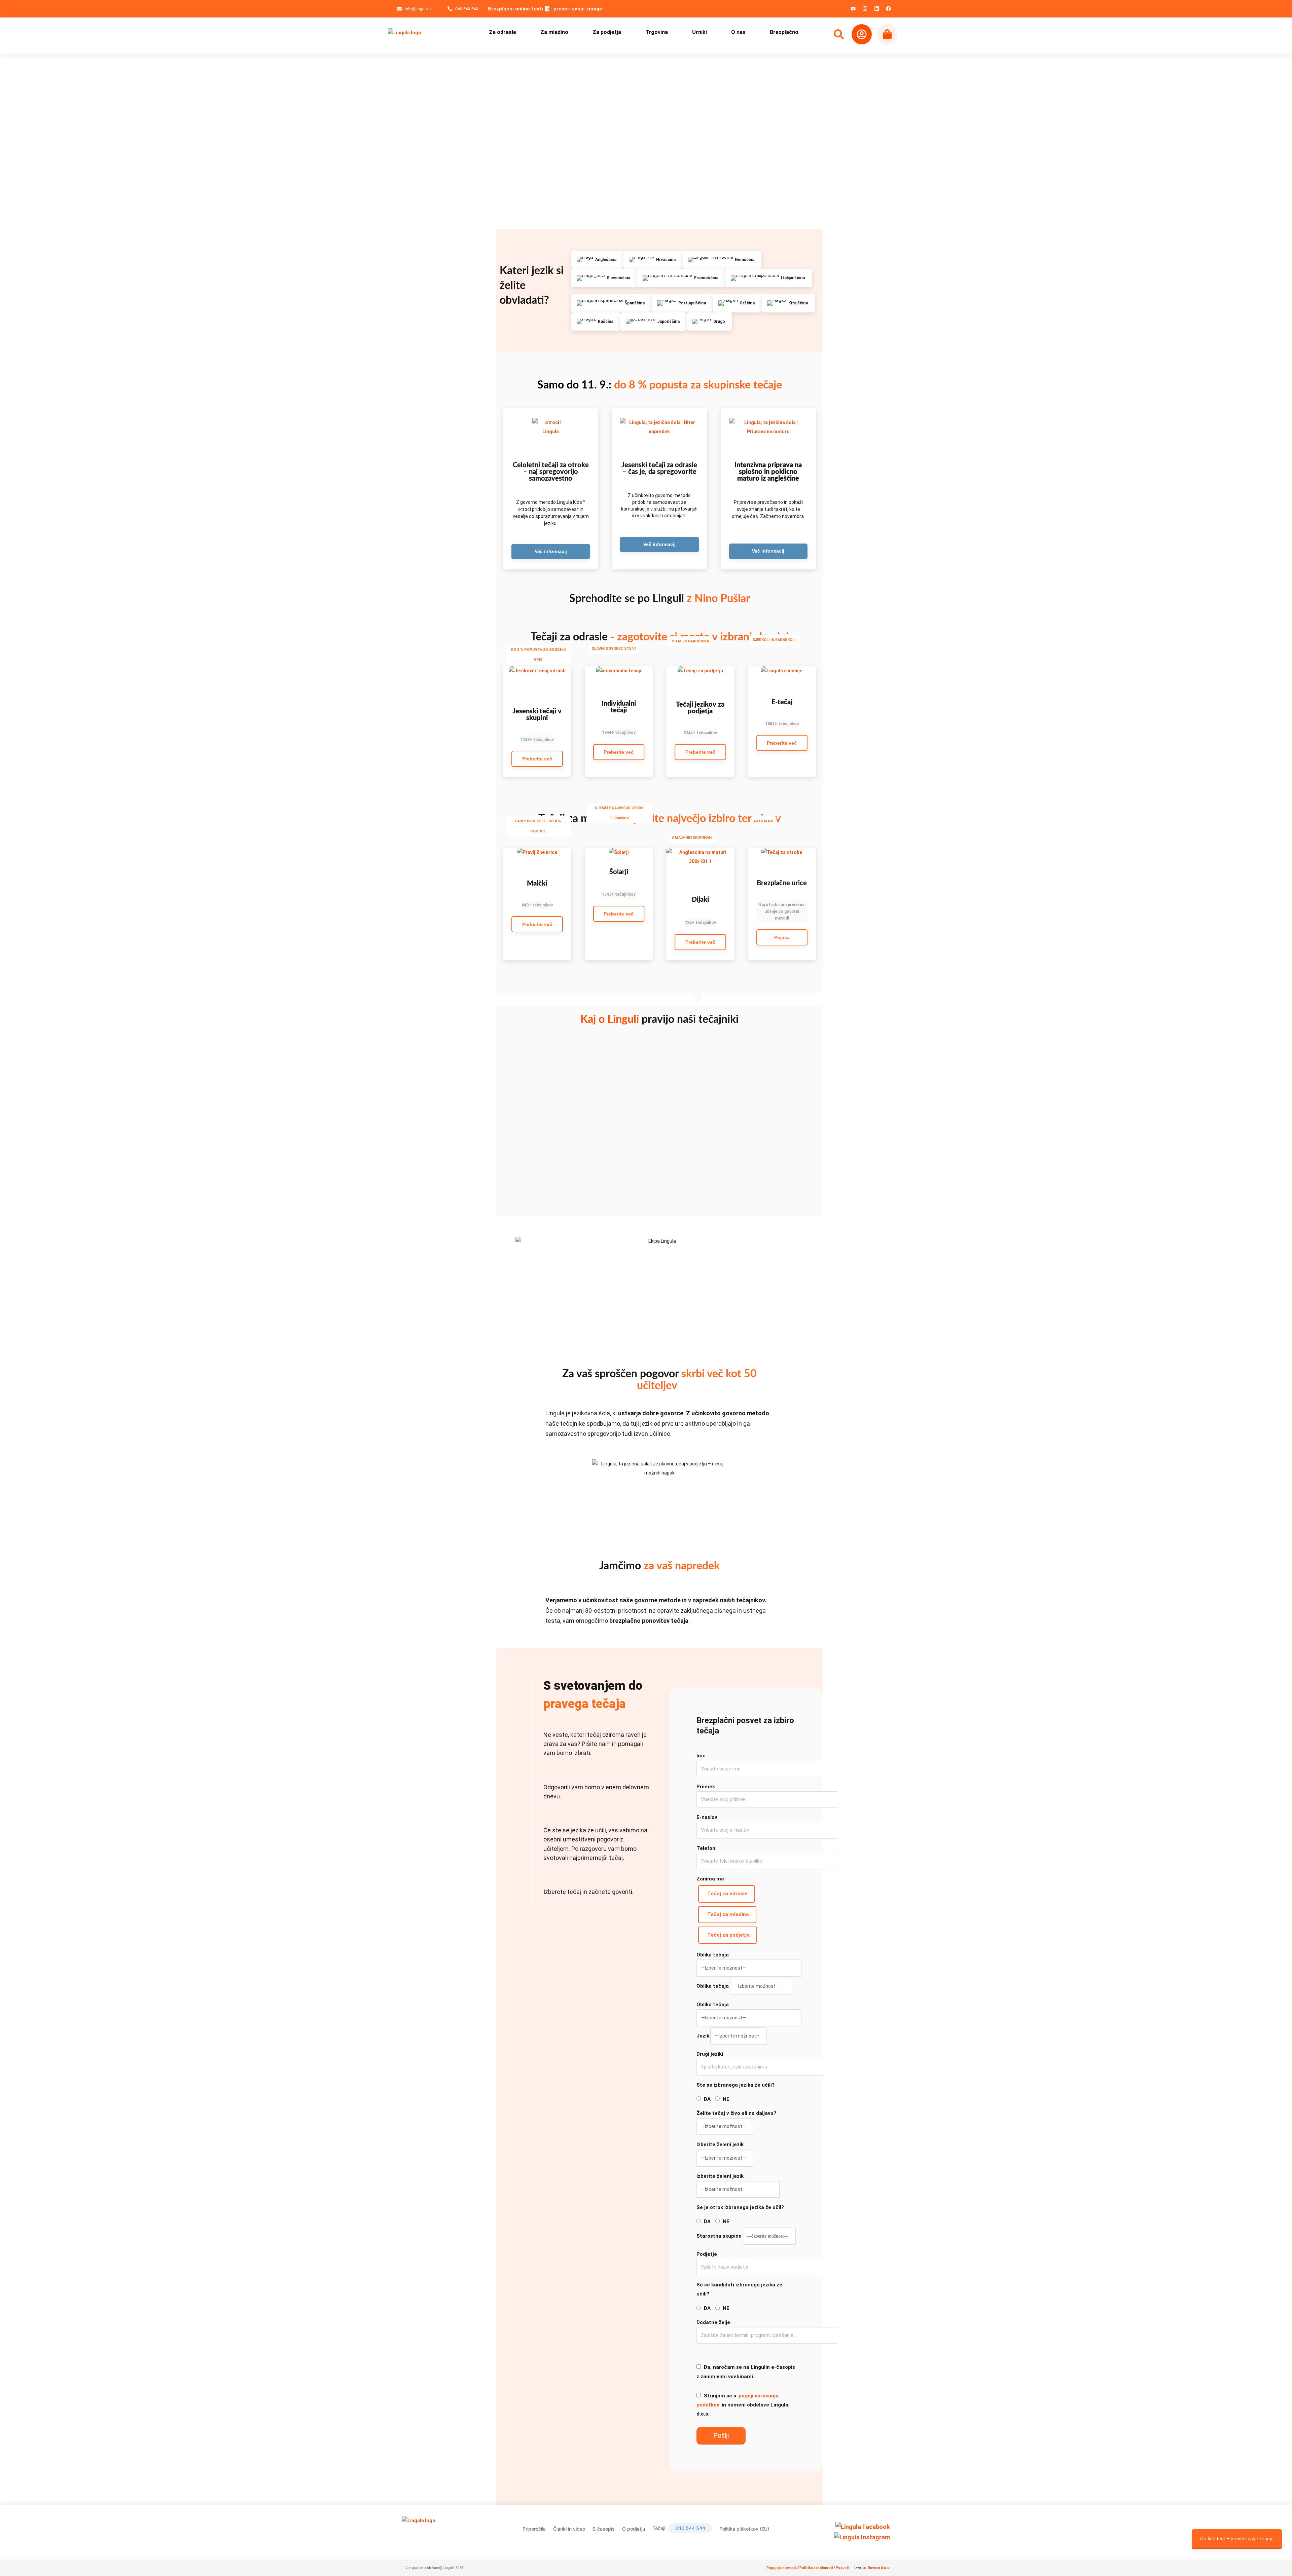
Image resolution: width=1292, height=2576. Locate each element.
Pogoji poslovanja (782, 2568)
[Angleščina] (597, 260)
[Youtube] (853, 8)
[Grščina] (737, 303)
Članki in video (569, 2529)
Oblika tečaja (713, 1955)
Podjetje (707, 2254)
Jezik (703, 2036)
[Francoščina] (681, 278)
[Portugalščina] (682, 303)
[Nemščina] (722, 260)
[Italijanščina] (769, 278)
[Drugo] (709, 322)
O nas (738, 32)
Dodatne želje (713, 2322)
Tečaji (679, 2528)
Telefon (706, 1848)
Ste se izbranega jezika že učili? (735, 2085)
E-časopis (604, 2529)
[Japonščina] (654, 322)
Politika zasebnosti (816, 2568)
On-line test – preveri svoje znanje (1237, 2539)
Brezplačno (784, 32)
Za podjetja (607, 32)
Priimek (706, 1787)
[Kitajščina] (788, 303)
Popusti (843, 2568)
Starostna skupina (719, 2236)
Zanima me (710, 1879)
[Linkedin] (876, 8)
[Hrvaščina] (653, 260)
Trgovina (657, 32)
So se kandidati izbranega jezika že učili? (739, 2289)
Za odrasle (503, 32)
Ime (701, 1756)
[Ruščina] (596, 322)
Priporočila (534, 2529)
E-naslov (707, 1817)
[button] (537, 740)
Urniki (699, 32)
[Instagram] (865, 8)
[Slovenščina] (604, 278)
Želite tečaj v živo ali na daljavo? (736, 2113)
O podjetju (634, 2529)
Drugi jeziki (710, 2054)
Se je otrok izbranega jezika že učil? (740, 2207)
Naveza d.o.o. (879, 2568)
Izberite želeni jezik (720, 2144)
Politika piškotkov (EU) (744, 2529)
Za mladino (554, 32)
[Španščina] (612, 303)
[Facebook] (888, 8)
